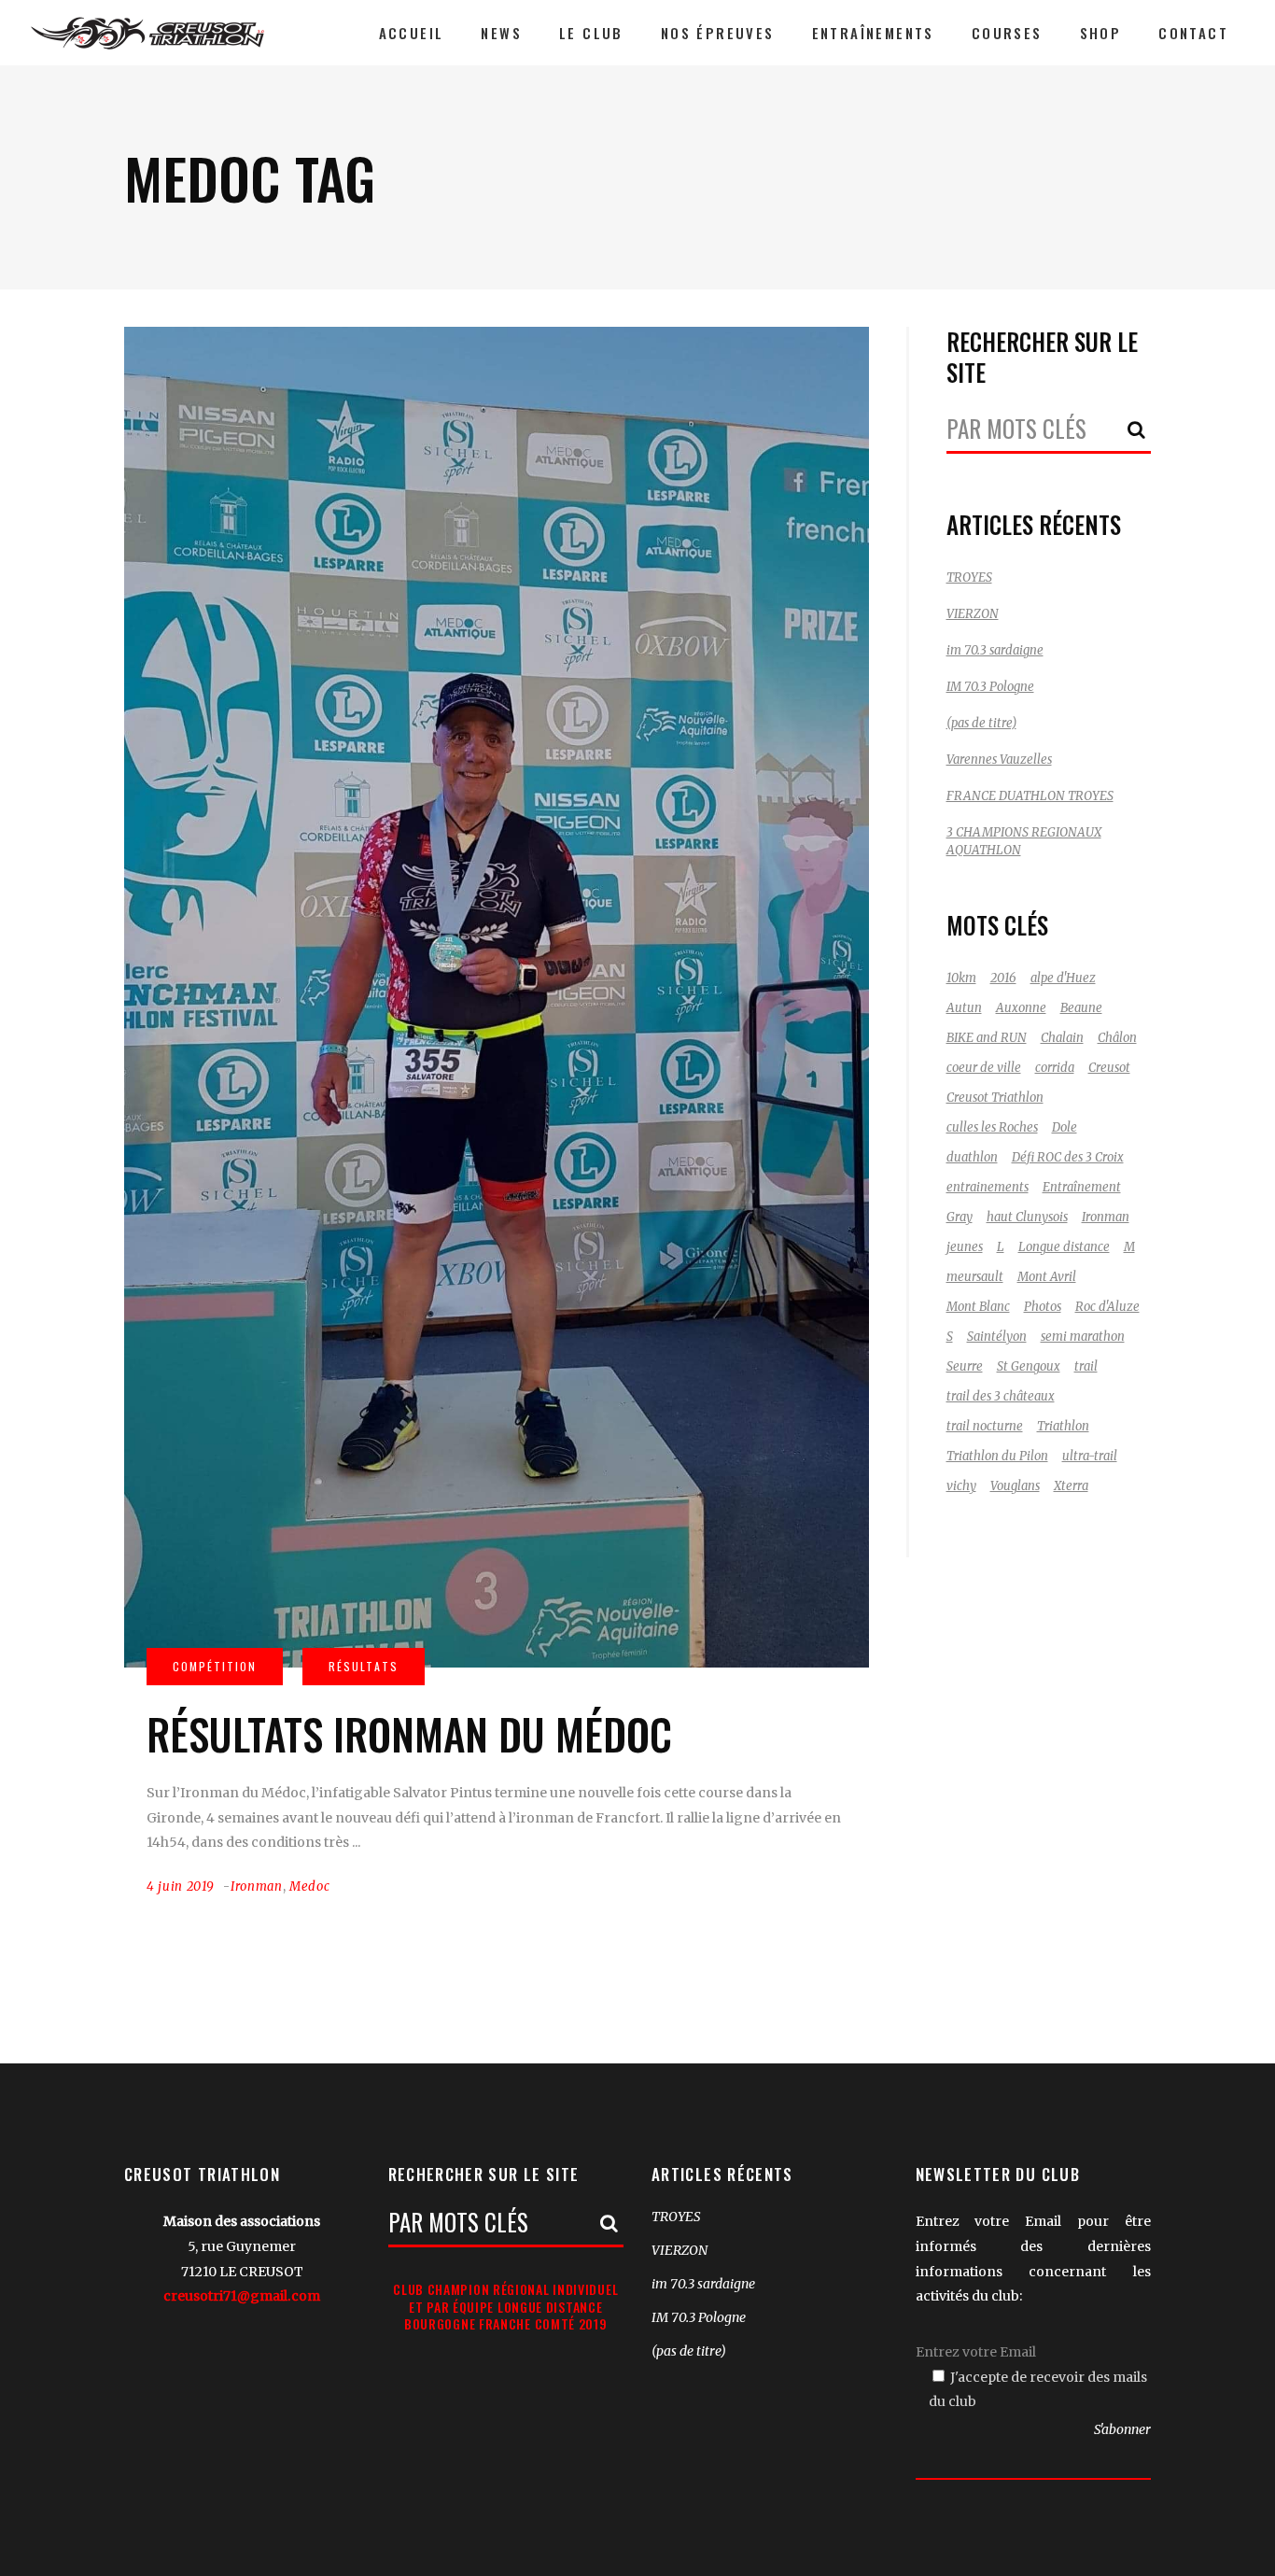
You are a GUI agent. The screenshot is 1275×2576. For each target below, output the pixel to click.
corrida (1055, 1068)
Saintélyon (997, 1337)
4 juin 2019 (181, 1886)
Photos (1043, 1307)
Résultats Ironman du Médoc (409, 1733)
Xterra (1071, 1486)
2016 (1003, 978)
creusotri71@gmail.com (242, 2296)
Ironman (257, 1886)
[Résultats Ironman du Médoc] (497, 997)
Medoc (309, 1886)
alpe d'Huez (1063, 978)
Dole (1065, 1127)
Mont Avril (1047, 1277)
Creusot (1109, 1068)
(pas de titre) (981, 723)
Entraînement (1082, 1187)
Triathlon (1063, 1426)
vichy (961, 1486)
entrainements (988, 1187)
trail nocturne (985, 1426)
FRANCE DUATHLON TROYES (1030, 796)
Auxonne (1021, 1008)
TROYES (969, 577)
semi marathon (1083, 1337)
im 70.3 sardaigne (995, 650)
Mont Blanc (978, 1307)
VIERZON (973, 614)
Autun (964, 1008)
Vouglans (1015, 1486)
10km (961, 978)
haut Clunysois (1027, 1217)
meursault (975, 1277)
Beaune (1081, 1008)
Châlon (1117, 1038)
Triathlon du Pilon (997, 1456)
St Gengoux (1029, 1366)
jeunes (965, 1247)
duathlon (972, 1157)
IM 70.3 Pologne (990, 687)
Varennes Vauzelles (999, 760)
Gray (960, 1217)
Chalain (1062, 1038)
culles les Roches (992, 1127)
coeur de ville (984, 1068)
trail (1086, 1366)
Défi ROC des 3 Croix (1068, 1157)
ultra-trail (1090, 1456)
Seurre (965, 1366)
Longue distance (1064, 1247)
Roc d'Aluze (1107, 1307)
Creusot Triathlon (995, 1098)
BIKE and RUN (987, 1038)
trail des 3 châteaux (1001, 1396)
